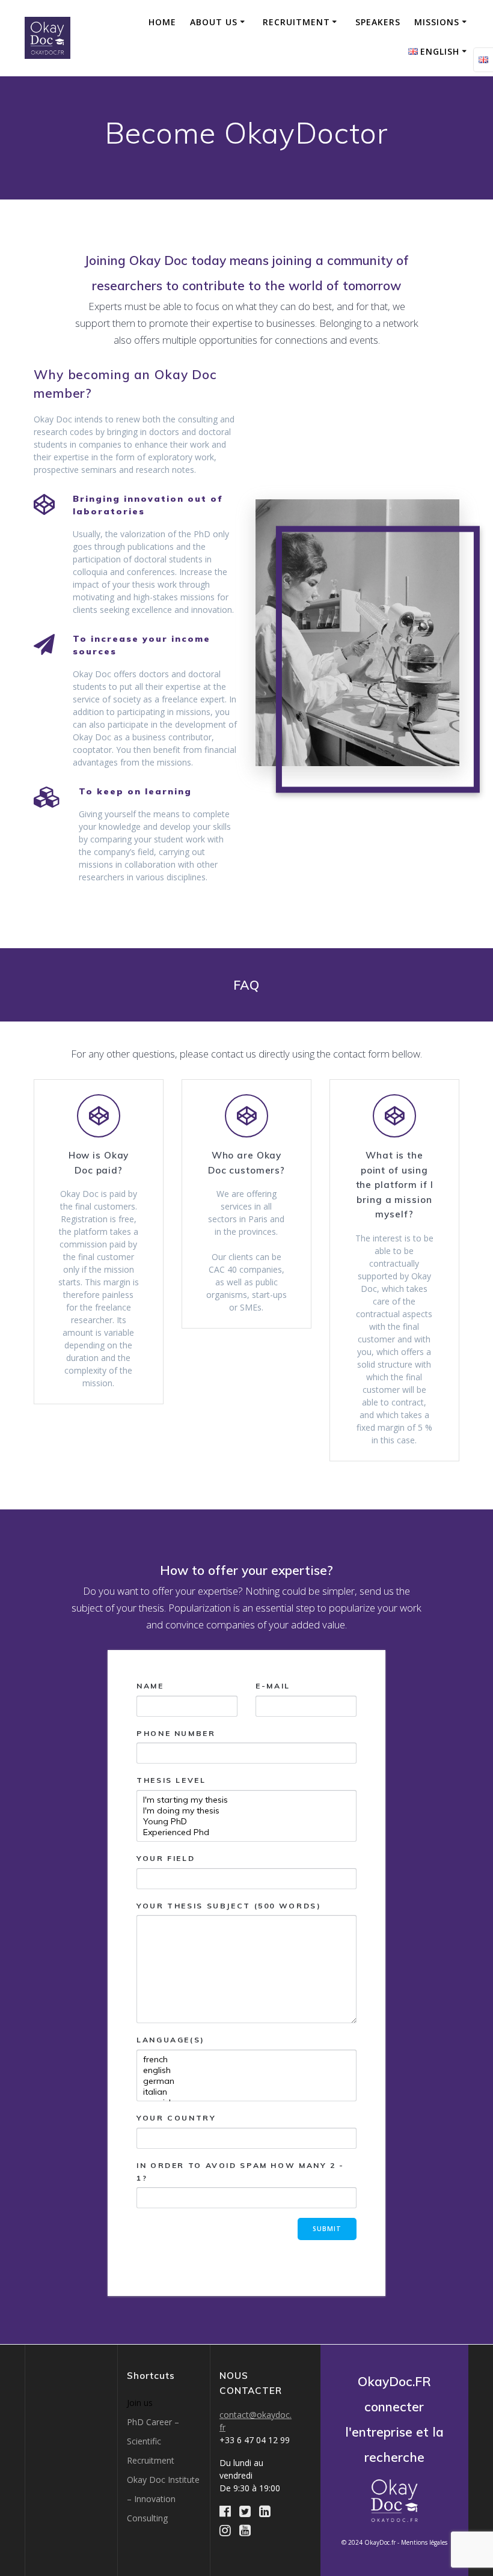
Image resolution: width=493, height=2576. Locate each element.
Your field (166, 1858)
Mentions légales (424, 2542)
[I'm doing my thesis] (247, 1810)
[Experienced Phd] (247, 1832)
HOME (162, 22)
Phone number (176, 1733)
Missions (437, 22)
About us (214, 22)
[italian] (247, 2092)
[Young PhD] (247, 1821)
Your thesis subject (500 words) (229, 1906)
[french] (247, 2059)
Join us (140, 2403)
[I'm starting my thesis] (247, 1800)
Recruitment (296, 22)
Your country (176, 2118)
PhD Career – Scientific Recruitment (153, 2441)
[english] (247, 2070)
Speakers (378, 22)
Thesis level (171, 1780)
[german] (247, 2081)
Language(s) (171, 2040)
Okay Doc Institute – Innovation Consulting (163, 2499)
